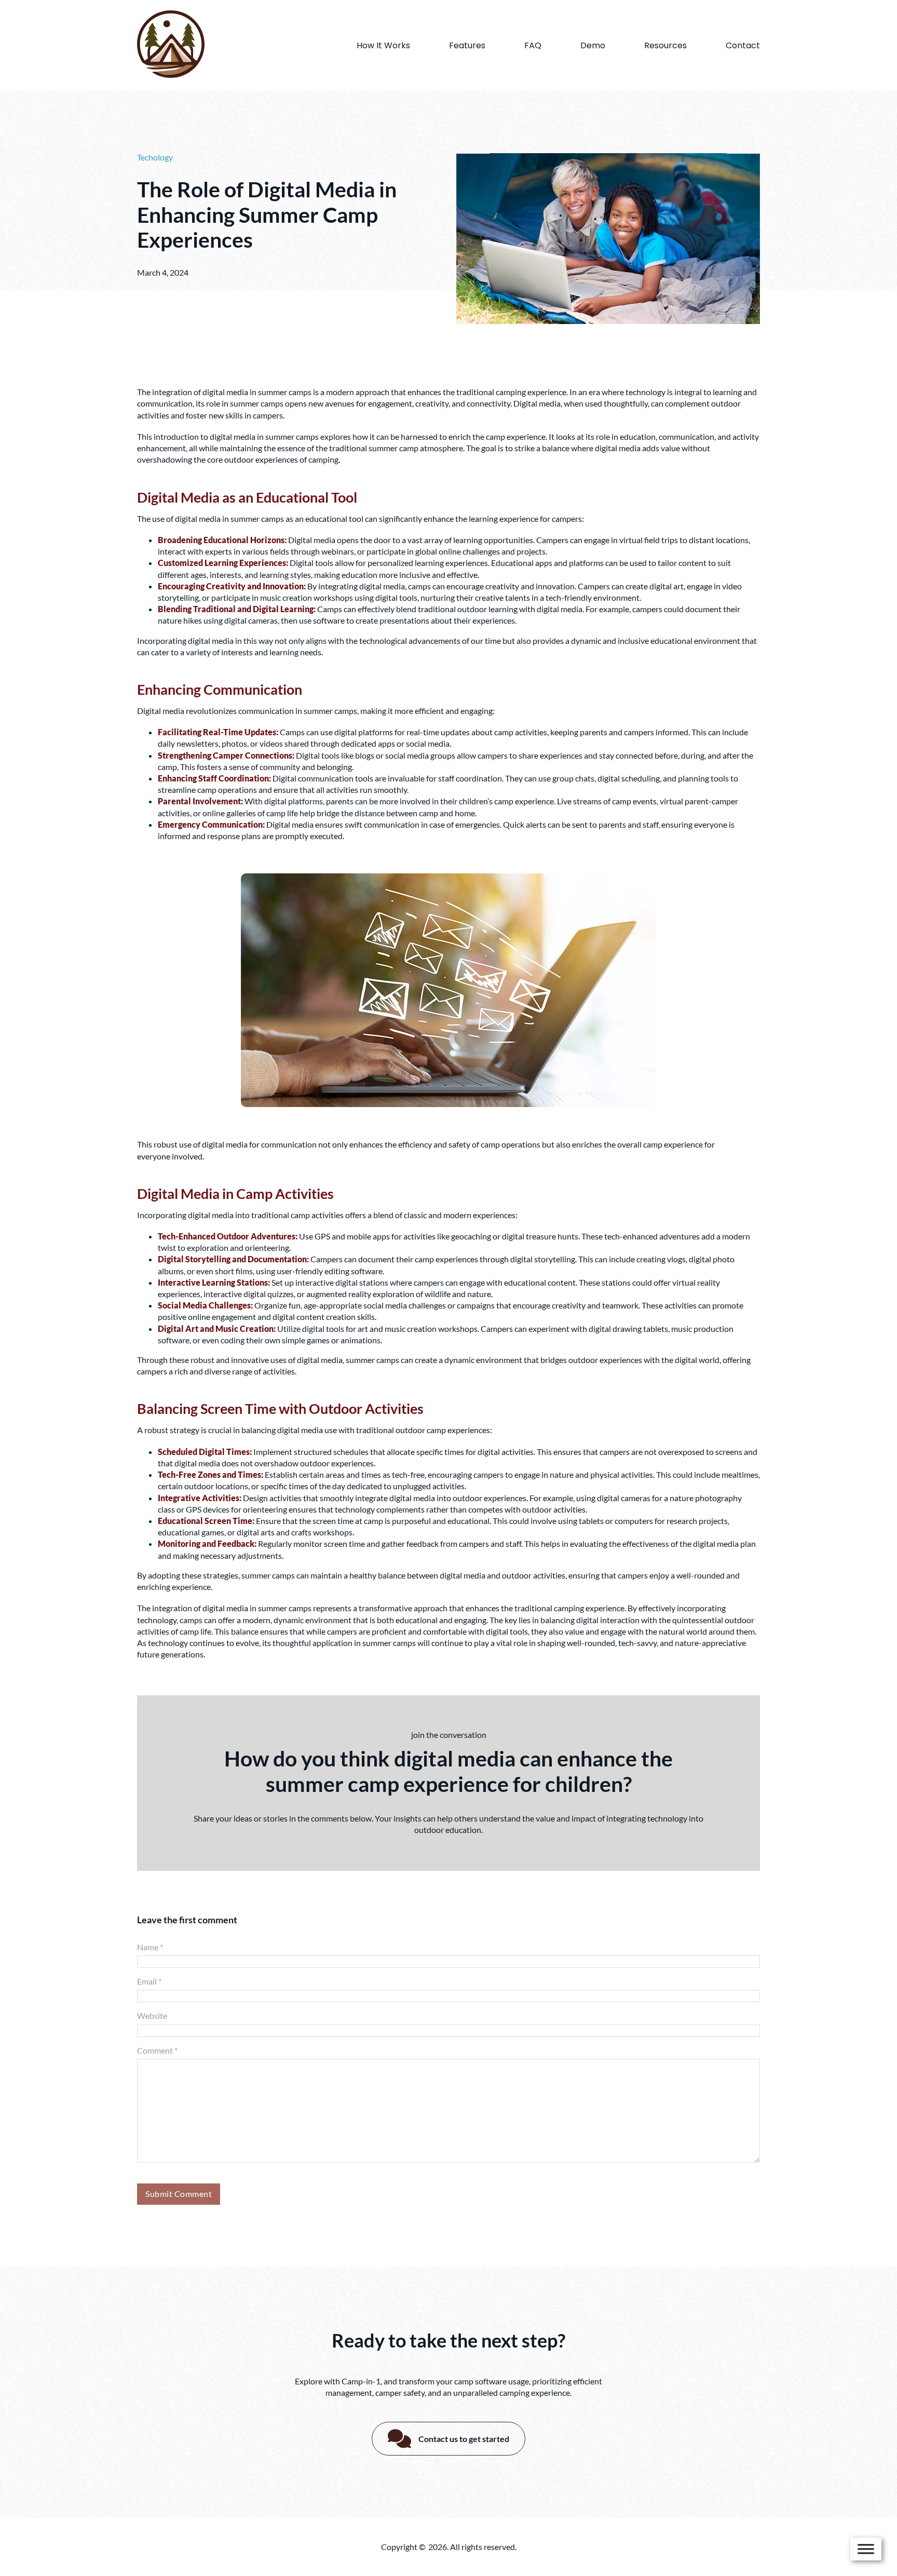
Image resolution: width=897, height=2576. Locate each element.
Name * (150, 1947)
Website (152, 2015)
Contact (743, 45)
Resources (665, 45)
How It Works (383, 45)
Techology (155, 157)
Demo (593, 45)
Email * (149, 1981)
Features (467, 45)
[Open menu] (866, 2549)
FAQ (533, 45)
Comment (157, 2050)
